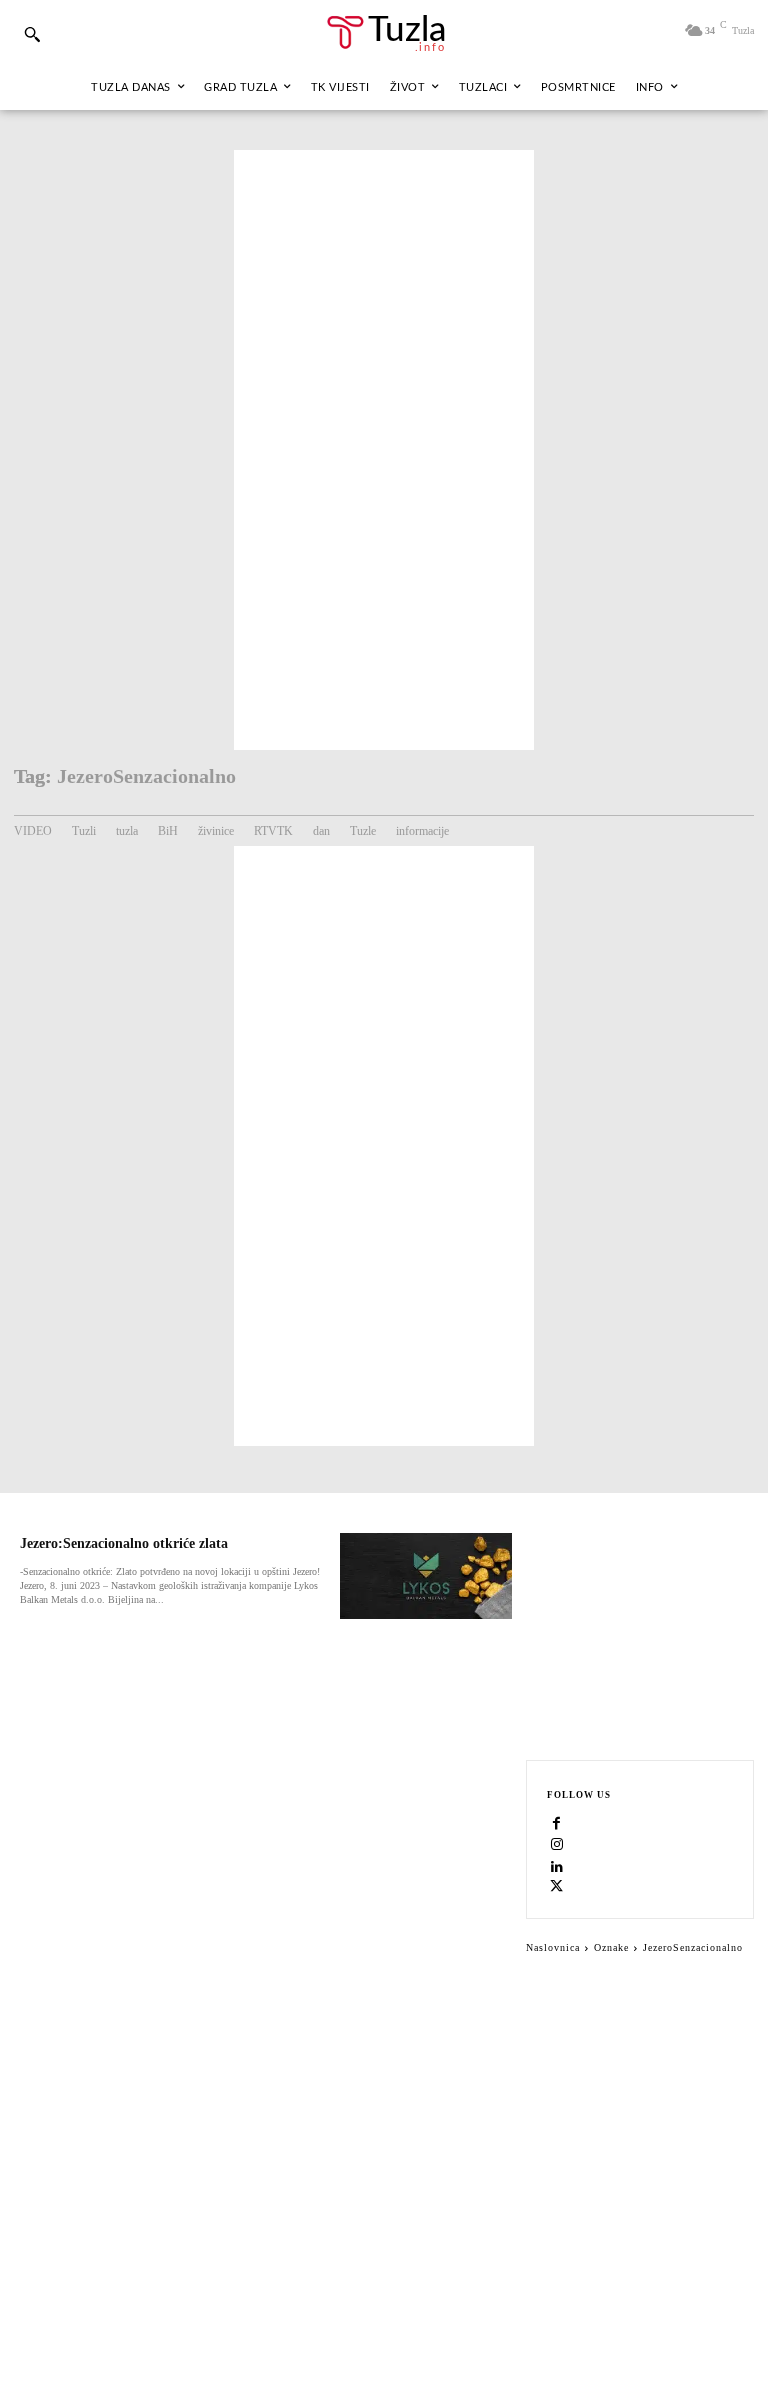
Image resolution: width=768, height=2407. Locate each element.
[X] (557, 1888)
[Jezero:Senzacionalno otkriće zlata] (426, 1576)
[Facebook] (557, 1825)
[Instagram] (557, 1846)
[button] (32, 34)
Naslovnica (553, 1947)
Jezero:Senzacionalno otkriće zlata (124, 1543)
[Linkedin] (557, 1867)
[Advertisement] (384, 450)
